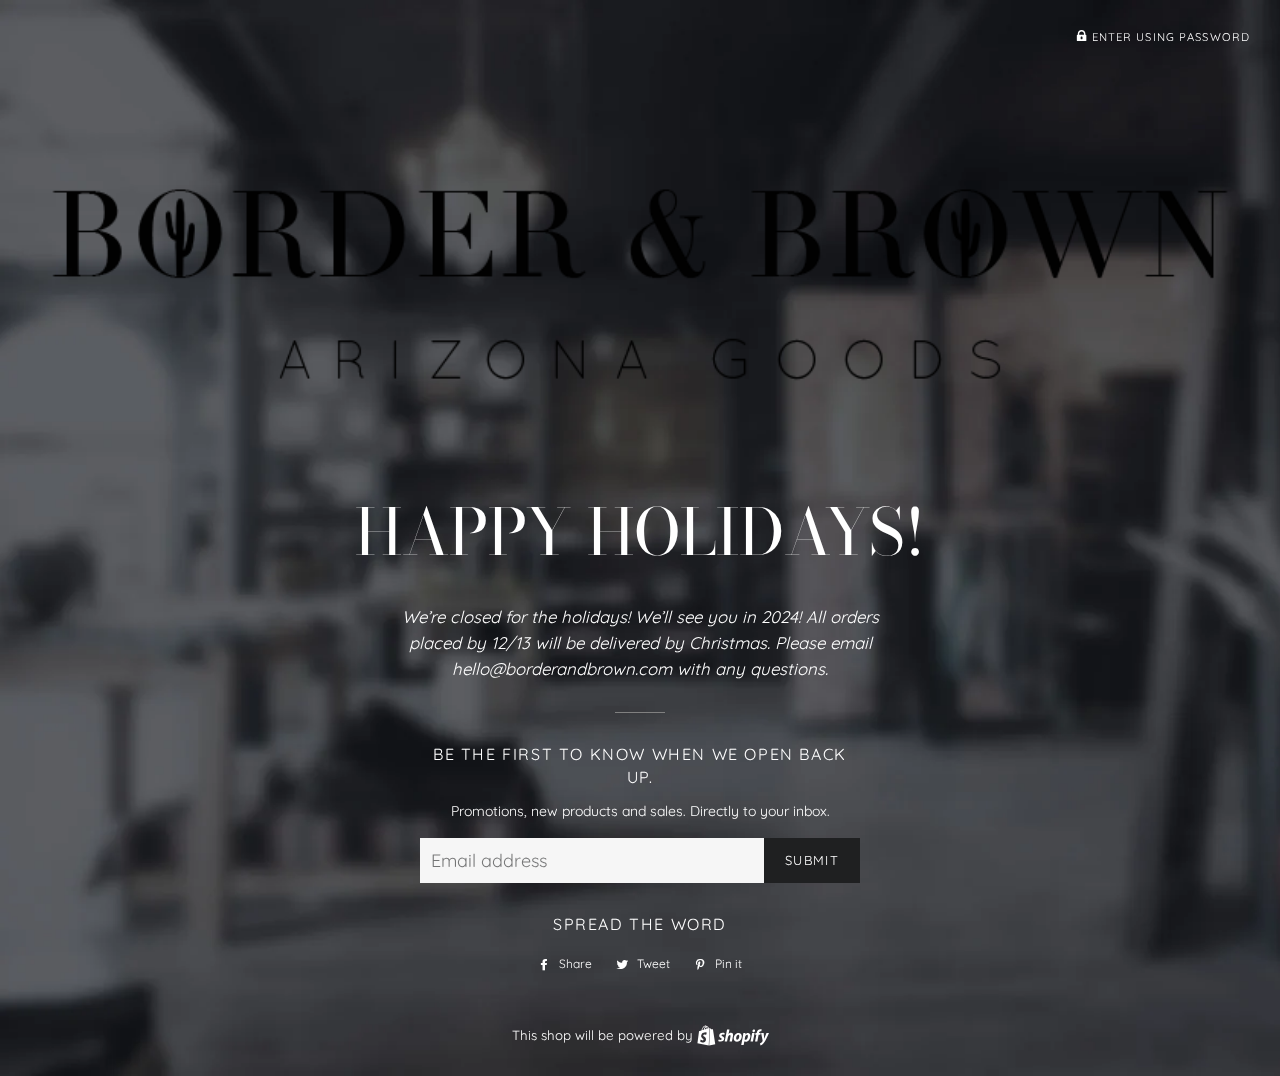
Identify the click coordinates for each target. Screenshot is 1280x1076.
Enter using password (1168, 37)
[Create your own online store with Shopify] (733, 1035)
